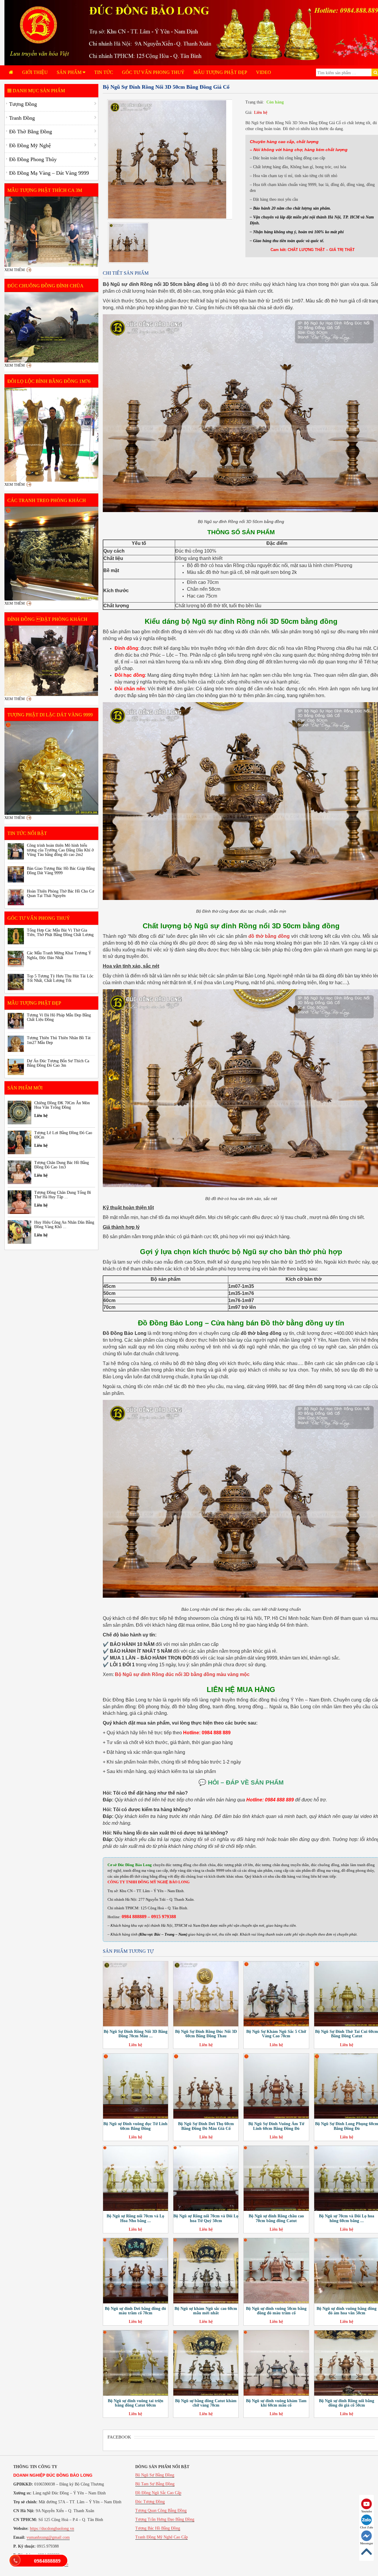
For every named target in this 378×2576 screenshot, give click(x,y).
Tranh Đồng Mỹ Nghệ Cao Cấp (162, 2537)
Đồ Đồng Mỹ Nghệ (30, 145)
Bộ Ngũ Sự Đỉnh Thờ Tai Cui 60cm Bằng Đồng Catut (347, 2034)
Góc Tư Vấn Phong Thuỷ (153, 72)
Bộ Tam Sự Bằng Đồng (155, 2484)
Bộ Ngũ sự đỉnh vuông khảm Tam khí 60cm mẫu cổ (276, 2403)
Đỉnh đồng (126, 648)
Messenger (366, 2543)
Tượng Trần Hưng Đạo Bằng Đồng (165, 2519)
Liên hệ (261, 112)
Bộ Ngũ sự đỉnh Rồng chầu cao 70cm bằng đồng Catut (276, 2218)
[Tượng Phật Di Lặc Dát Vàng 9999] (51, 768)
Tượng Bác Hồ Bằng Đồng (158, 2528)
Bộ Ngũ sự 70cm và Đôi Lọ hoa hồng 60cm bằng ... (347, 2218)
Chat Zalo (366, 2527)
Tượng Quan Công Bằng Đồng (161, 2511)
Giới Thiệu (35, 72)
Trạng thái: (255, 102)
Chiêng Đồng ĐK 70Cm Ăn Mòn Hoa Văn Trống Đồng (62, 1105)
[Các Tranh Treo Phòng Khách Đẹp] (51, 554)
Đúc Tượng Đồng (150, 2502)
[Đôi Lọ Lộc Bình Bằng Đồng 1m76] (51, 435)
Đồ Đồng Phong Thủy (33, 159)
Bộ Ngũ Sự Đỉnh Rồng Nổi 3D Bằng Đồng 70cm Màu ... (136, 2034)
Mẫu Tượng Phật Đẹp (220, 72)
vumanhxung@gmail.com (48, 2537)
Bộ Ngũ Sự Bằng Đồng (155, 2475)
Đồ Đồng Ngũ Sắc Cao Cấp (158, 2493)
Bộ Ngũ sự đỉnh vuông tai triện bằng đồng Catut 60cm (136, 2403)
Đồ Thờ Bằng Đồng (31, 132)
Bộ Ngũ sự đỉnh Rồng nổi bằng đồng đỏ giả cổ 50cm (347, 2403)
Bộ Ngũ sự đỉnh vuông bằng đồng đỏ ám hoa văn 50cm (347, 2311)
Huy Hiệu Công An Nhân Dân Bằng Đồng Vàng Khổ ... (64, 1225)
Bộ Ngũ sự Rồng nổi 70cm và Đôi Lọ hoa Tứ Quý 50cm (206, 2218)
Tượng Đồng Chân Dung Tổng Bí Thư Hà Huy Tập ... (63, 1195)
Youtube (366, 2511)
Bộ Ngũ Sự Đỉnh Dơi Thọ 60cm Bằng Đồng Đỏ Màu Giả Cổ (206, 2126)
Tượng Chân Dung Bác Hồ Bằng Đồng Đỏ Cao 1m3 (62, 1165)
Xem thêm (15, 270)
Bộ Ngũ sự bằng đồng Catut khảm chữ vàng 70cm (206, 2403)
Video (264, 72)
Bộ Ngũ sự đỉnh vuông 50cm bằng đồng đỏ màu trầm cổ (276, 2311)
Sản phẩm (70, 72)
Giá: (249, 112)
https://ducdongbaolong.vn (52, 2529)
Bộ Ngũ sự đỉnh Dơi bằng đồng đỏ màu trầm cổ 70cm (135, 2311)
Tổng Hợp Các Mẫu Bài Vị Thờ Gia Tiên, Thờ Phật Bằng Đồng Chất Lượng (60, 932)
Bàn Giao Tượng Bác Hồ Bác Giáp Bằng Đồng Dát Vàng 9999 (61, 871)
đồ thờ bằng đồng (269, 936)
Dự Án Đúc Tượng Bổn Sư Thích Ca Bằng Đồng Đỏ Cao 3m (58, 1063)
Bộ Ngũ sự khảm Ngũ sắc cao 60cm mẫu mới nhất (206, 2311)
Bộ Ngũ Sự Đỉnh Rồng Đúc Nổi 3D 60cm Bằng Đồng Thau (206, 2034)
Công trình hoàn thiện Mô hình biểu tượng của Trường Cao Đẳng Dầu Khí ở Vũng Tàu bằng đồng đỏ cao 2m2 (60, 850)
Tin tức (104, 72)
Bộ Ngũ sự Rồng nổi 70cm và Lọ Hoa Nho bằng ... (135, 2218)
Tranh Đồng (22, 118)
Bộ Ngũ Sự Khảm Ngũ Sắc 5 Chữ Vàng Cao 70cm (276, 2034)
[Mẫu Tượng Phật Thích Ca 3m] (51, 232)
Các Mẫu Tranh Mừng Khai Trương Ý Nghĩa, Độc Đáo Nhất (59, 955)
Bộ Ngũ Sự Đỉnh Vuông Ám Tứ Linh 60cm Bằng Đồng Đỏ (276, 2126)
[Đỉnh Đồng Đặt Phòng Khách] (51, 661)
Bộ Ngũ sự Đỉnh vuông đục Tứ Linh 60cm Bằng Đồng (135, 2126)
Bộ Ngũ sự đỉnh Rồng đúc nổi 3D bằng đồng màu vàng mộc (182, 1674)
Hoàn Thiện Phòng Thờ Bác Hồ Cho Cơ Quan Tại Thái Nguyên (60, 893)
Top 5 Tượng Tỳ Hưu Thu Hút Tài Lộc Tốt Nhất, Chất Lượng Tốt (60, 978)
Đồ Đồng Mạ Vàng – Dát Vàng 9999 (49, 173)
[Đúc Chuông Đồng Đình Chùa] (51, 327)
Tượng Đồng (23, 104)
